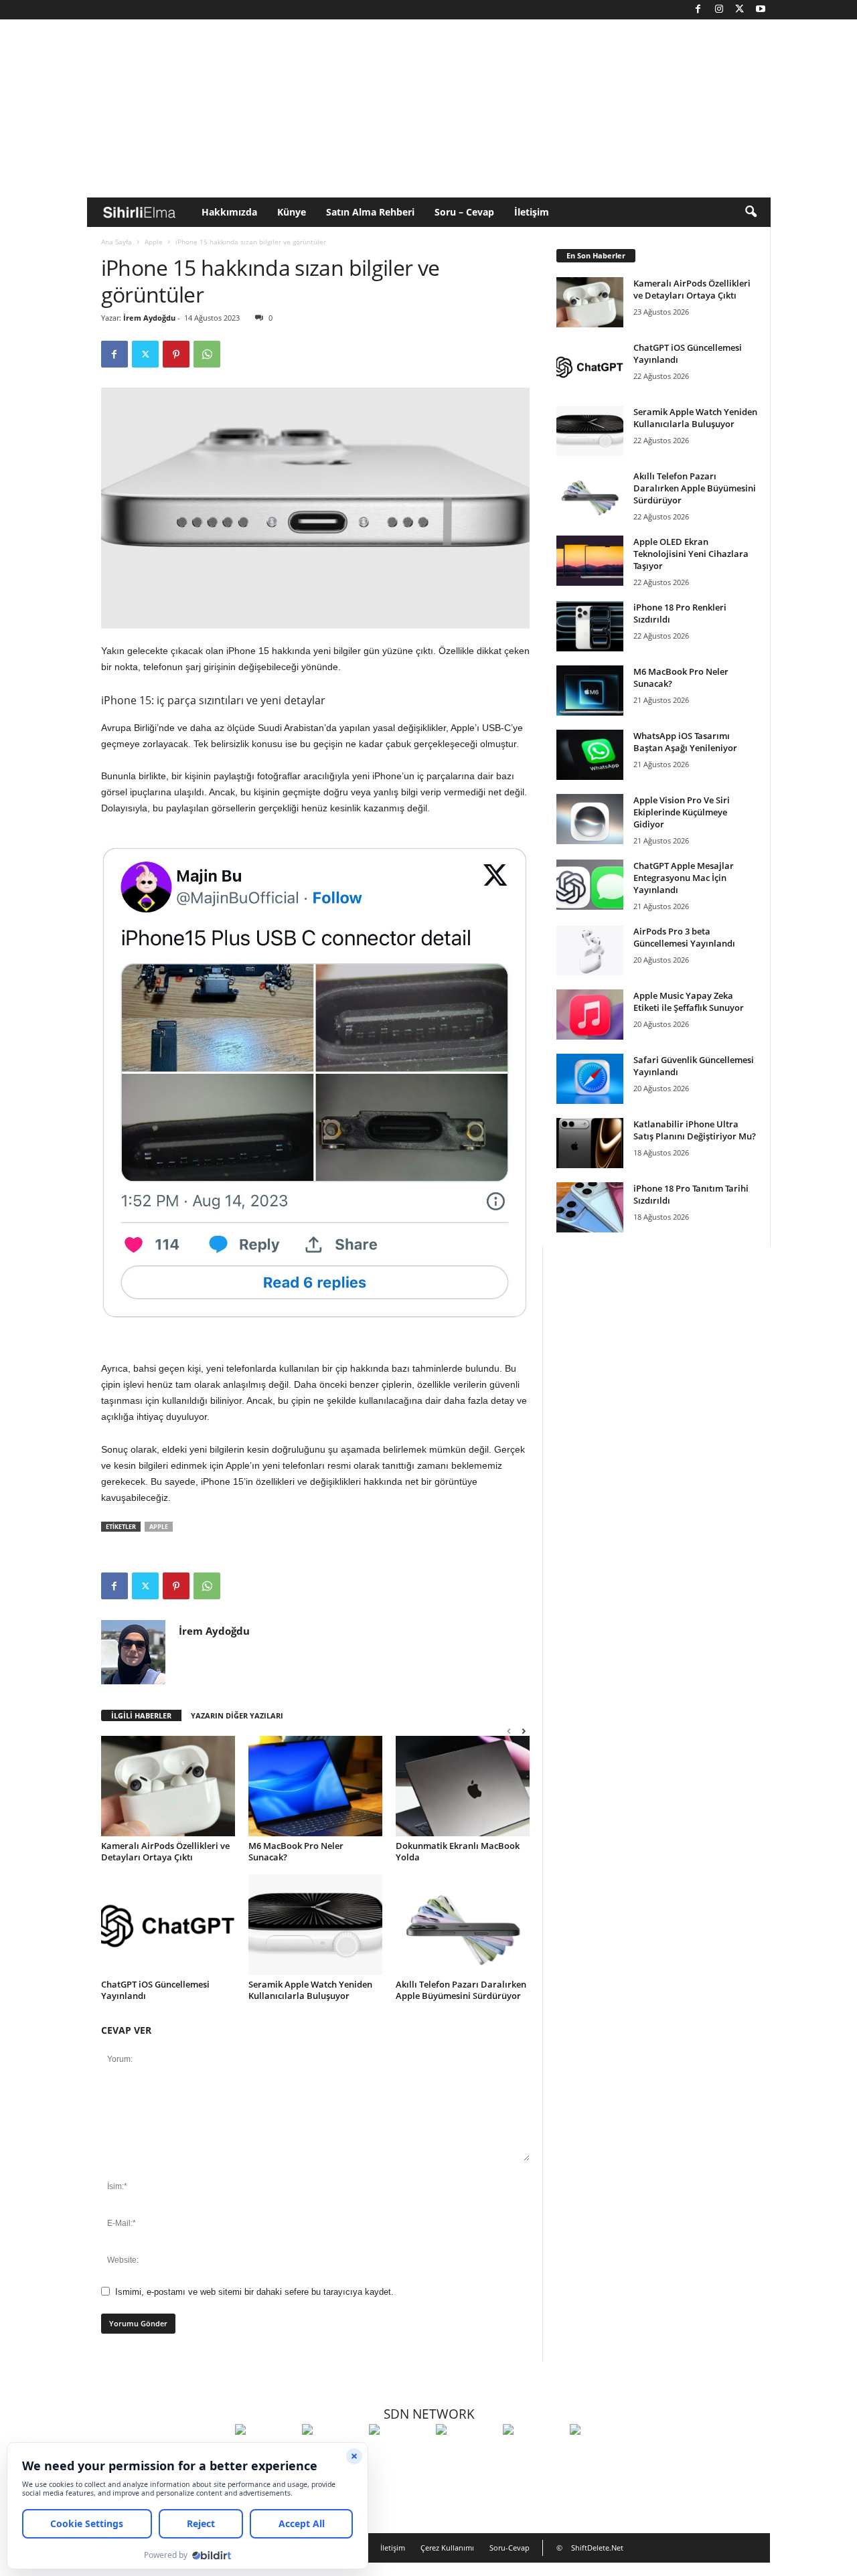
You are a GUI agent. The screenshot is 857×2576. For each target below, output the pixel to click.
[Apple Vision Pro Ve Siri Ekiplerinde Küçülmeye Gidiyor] (590, 819)
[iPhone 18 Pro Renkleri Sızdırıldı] (590, 626)
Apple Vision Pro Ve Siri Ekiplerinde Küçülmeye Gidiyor (682, 812)
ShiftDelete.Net (597, 2548)
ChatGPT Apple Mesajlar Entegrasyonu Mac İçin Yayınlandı (684, 878)
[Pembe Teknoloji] (533, 2454)
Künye (292, 212)
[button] (751, 212)
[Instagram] (719, 10)
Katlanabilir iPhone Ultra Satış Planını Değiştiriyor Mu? (695, 1130)
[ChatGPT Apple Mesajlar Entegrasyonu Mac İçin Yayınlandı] (590, 885)
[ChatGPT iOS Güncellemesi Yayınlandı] (168, 1925)
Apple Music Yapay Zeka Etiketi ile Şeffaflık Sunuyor (689, 1001)
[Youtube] (761, 10)
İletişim (532, 212)
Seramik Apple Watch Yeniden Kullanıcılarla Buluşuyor (310, 1990)
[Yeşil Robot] (399, 2454)
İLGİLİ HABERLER (141, 1715)
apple (159, 1527)
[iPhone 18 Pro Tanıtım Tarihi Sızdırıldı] (590, 1207)
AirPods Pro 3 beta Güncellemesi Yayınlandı (684, 937)
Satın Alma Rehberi (370, 212)
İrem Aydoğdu (149, 318)
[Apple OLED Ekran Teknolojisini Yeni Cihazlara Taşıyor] (590, 561)
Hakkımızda (229, 212)
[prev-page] (509, 1731)
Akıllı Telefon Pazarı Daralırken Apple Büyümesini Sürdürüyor (461, 1990)
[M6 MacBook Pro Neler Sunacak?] (315, 1786)
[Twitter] (740, 10)
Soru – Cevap (464, 212)
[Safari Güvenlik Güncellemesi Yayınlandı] (590, 1079)
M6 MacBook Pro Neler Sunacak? (296, 1851)
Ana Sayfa (116, 242)
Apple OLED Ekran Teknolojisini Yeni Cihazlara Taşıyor (691, 554)
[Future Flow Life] (600, 2454)
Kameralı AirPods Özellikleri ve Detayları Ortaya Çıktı (165, 1851)
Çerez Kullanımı (447, 2548)
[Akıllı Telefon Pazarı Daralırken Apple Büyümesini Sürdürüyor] (463, 1925)
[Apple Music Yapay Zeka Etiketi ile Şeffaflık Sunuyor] (590, 1015)
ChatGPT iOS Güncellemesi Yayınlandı (155, 1990)
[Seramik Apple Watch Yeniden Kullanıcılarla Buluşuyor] (315, 1925)
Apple (154, 242)
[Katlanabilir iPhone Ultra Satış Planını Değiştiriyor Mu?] (590, 1143)
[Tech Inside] (466, 2454)
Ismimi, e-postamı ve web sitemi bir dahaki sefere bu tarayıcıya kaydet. (254, 2292)
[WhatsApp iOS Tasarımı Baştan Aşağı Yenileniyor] (590, 755)
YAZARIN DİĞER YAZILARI (237, 1715)
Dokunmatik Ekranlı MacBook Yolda (458, 1851)
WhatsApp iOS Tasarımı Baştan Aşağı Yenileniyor (685, 742)
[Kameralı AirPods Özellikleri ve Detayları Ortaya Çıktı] (168, 1786)
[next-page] (524, 1731)
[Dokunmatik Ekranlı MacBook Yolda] (463, 1786)
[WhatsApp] (207, 354)
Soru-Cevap (510, 2548)
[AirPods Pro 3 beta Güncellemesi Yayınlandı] (590, 950)
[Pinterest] (176, 354)
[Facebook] (698, 10)
